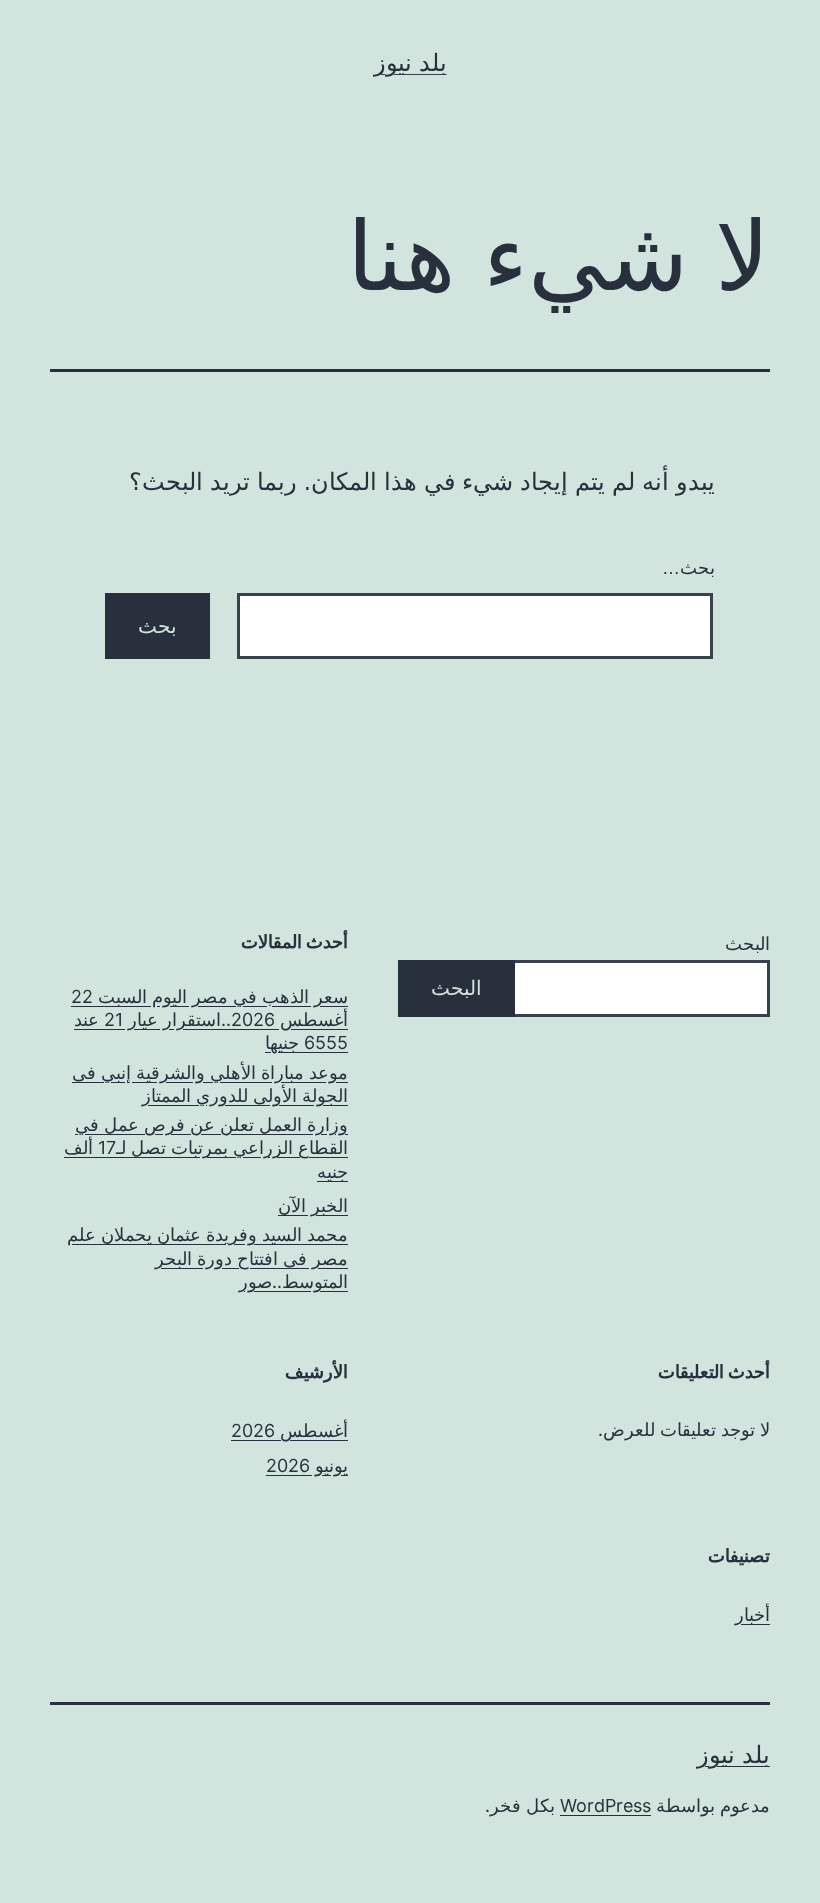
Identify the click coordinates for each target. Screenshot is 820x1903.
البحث (747, 943)
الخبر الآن (313, 1205)
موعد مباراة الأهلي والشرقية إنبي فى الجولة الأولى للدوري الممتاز (210, 1084)
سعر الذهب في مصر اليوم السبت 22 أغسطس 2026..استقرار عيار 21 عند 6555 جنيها (209, 1020)
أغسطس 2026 (289, 1430)
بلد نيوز (410, 62)
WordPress (605, 1805)
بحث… (688, 568)
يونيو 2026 (307, 1465)
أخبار (752, 1614)
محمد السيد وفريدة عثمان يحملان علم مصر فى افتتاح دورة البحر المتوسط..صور (207, 1258)
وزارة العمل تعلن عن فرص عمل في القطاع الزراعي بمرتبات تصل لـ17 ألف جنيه (206, 1148)
